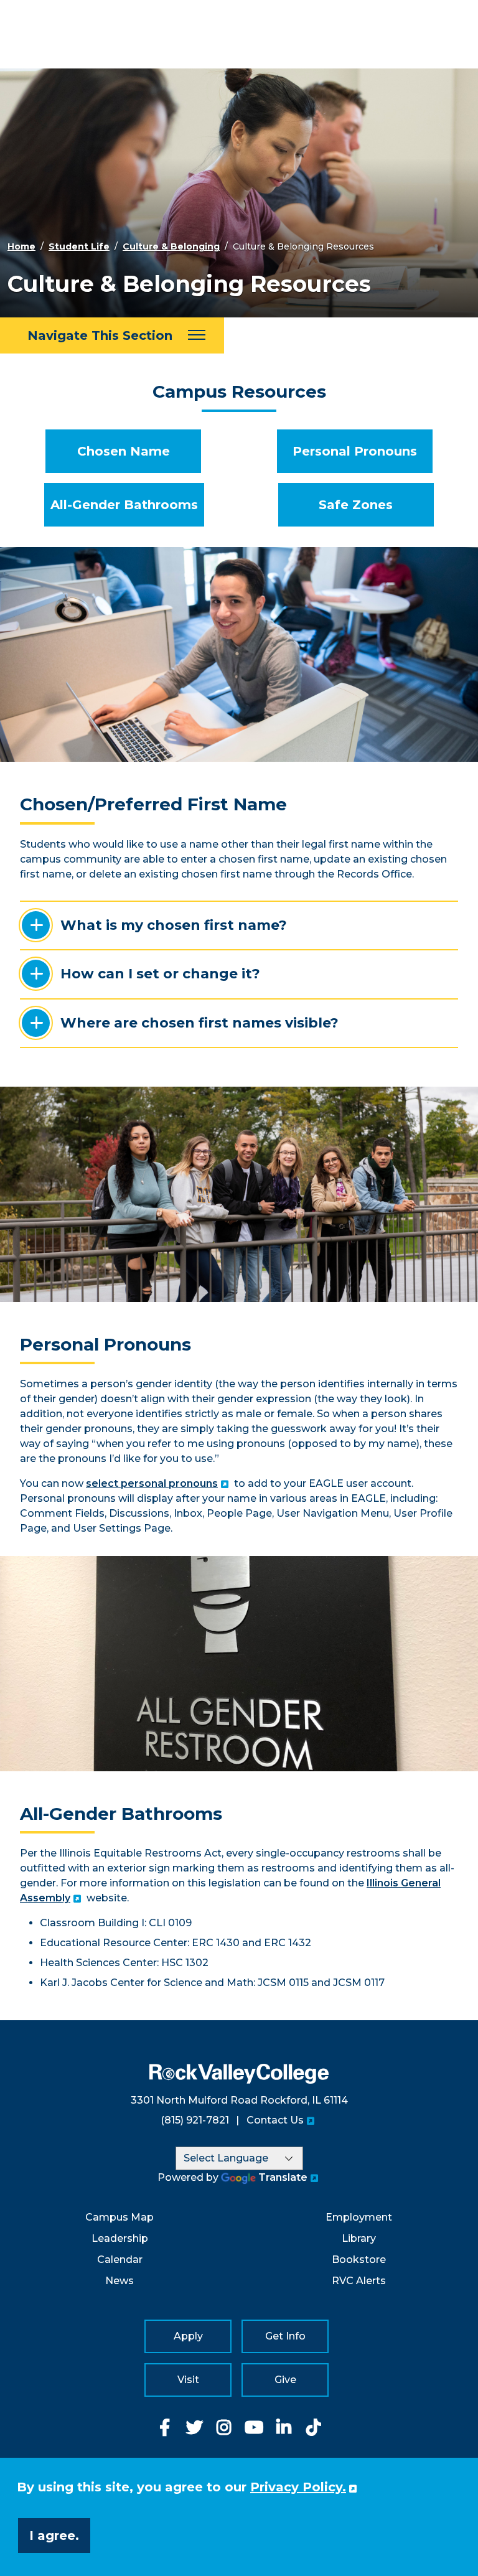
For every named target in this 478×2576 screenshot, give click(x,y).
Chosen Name (124, 451)
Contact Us (275, 2120)
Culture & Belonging (171, 246)
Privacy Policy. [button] (298, 2487)
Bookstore (359, 2260)
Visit (188, 2380)
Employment (359, 2217)
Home (21, 246)
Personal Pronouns (355, 451)
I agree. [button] (54, 2536)
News (119, 2281)
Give (285, 2380)
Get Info (285, 2336)
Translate (283, 2177)
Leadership (120, 2238)
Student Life (79, 246)
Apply (188, 2336)
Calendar (120, 2260)
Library (359, 2238)
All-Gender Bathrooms (124, 505)
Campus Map (119, 2217)
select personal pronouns (152, 1483)
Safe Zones (356, 505)
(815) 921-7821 (195, 2120)
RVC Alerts (359, 2281)
